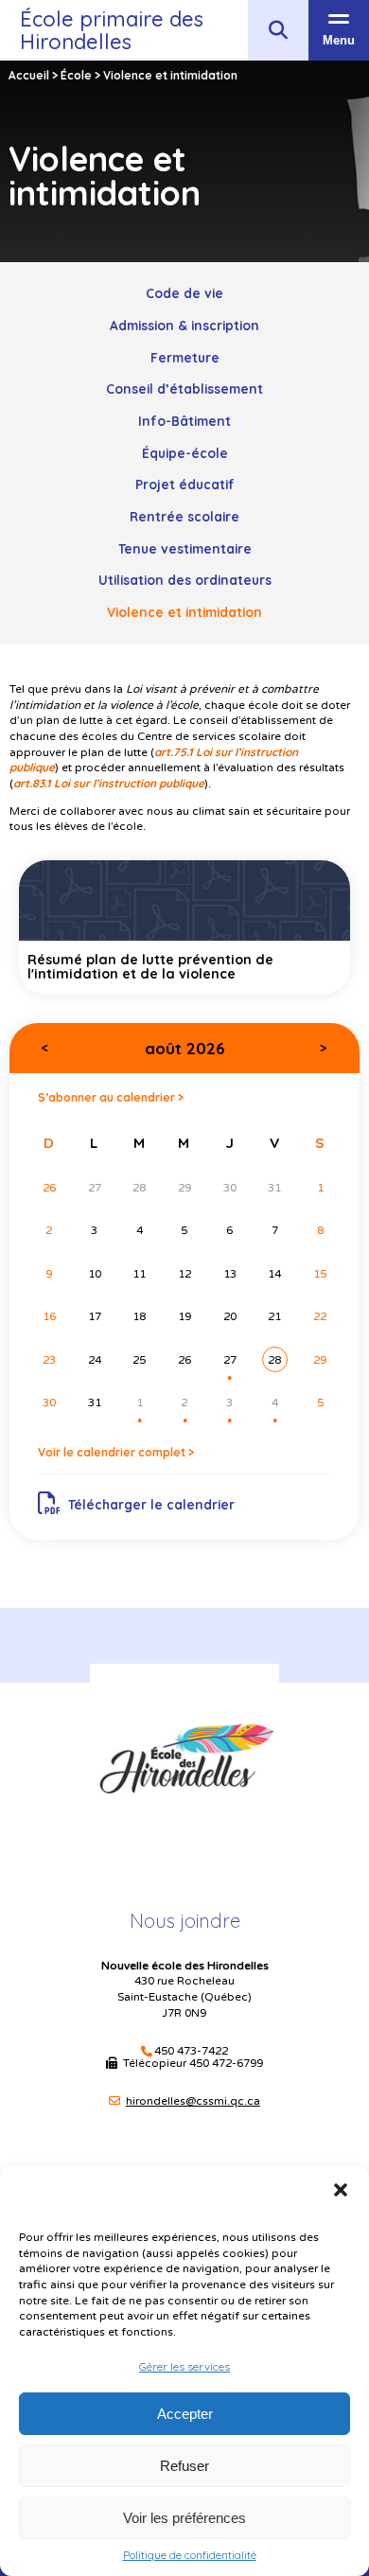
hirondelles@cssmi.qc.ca (193, 2101)
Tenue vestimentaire (185, 548)
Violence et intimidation (184, 612)
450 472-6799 (226, 2063)
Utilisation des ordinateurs (185, 580)
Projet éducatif (185, 484)
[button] (341, 2190)
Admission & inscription (184, 325)
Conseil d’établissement (184, 388)
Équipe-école (185, 453)
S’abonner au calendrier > (111, 1097)
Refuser (184, 2466)
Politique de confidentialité (190, 2555)
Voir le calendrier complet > (116, 1452)
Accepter (185, 2414)
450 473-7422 (191, 2051)
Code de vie (184, 293)
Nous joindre (185, 1921)
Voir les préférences (184, 2518)
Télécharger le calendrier (151, 1504)
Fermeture (185, 357)
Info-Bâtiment (184, 421)
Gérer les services (184, 2366)
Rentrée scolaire (184, 516)
